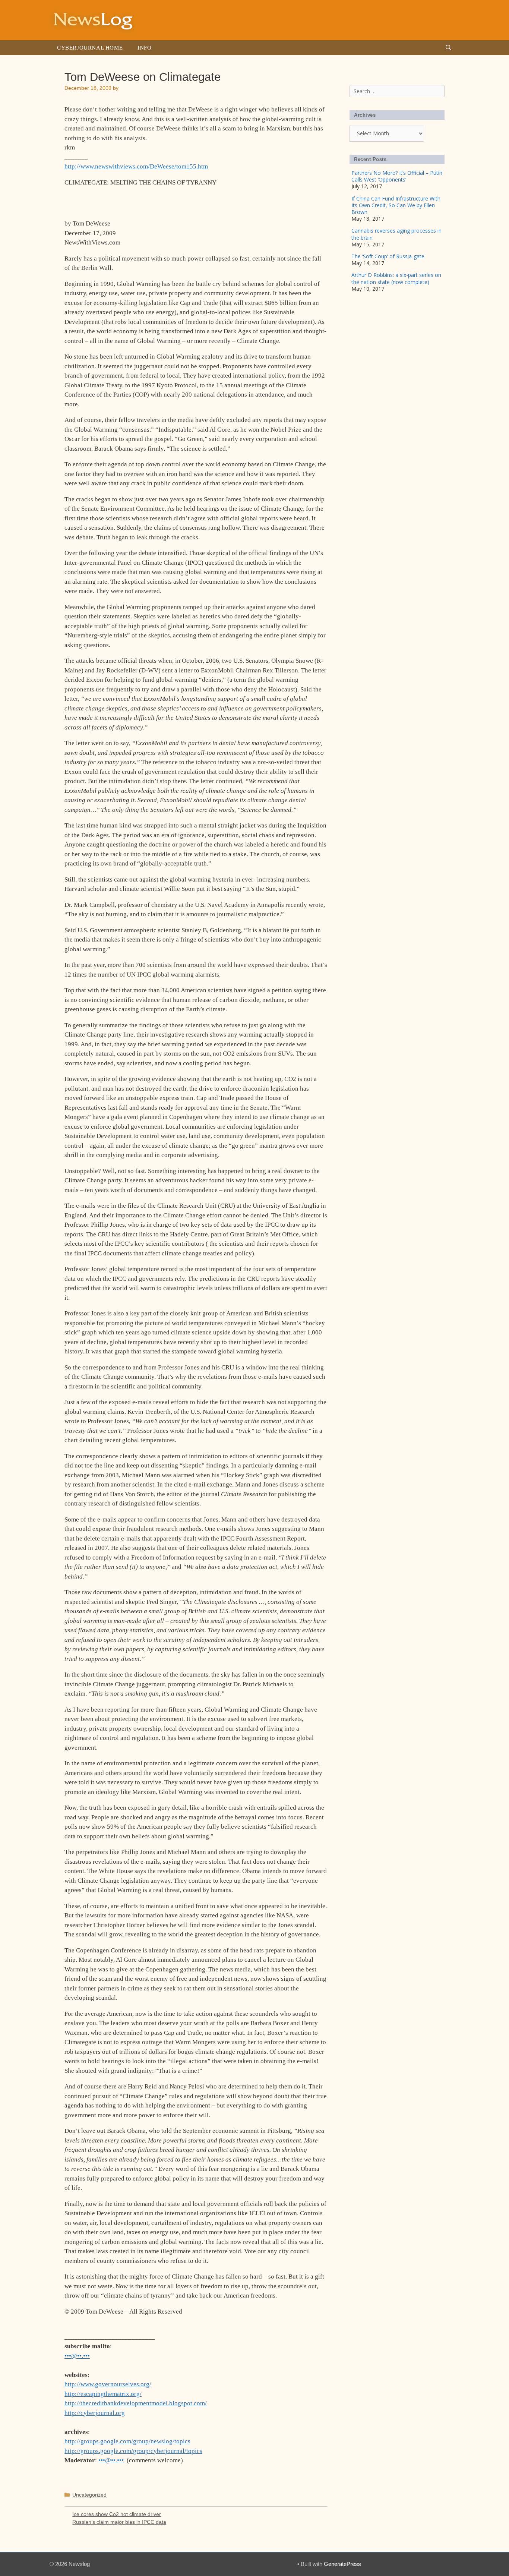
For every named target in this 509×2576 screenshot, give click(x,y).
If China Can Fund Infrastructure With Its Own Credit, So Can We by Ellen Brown (396, 205)
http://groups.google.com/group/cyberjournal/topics (133, 2451)
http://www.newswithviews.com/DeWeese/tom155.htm (136, 166)
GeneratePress (342, 2564)
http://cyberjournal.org (95, 2413)
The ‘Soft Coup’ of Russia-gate (388, 256)
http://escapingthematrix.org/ (103, 2394)
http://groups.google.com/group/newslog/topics (127, 2441)
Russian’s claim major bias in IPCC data (119, 2522)
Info (144, 48)
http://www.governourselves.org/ (108, 2384)
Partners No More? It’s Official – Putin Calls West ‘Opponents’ (397, 176)
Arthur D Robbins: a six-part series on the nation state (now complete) (396, 278)
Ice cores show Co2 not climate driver (117, 2514)
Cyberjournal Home (90, 48)
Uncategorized (89, 2495)
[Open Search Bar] (448, 48)
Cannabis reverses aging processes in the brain (396, 234)
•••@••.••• (77, 2356)
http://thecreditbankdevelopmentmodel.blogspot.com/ (136, 2403)
